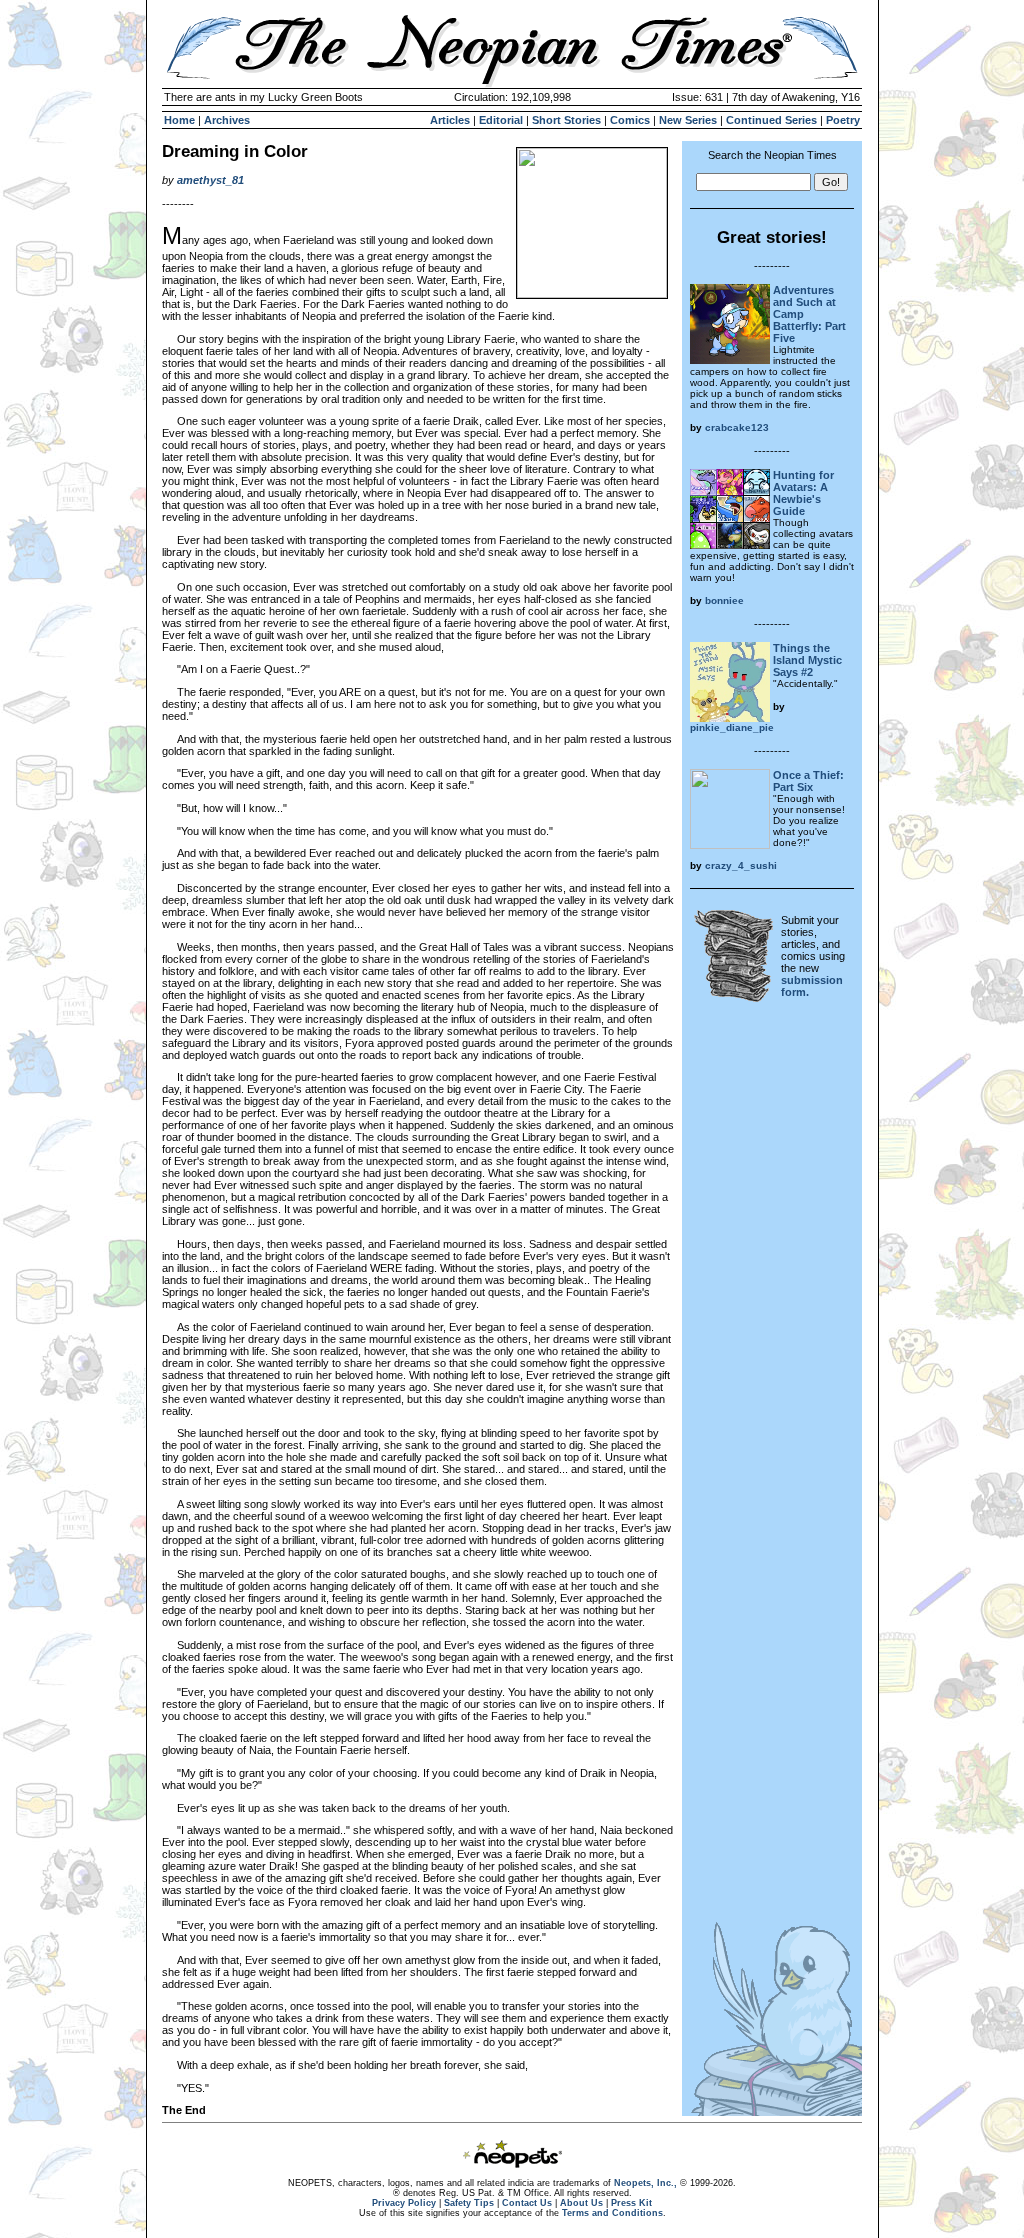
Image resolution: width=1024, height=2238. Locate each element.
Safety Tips (469, 2203)
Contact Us (527, 2203)
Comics (630, 120)
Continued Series (771, 120)
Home (179, 120)
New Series (688, 120)
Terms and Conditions (612, 2213)
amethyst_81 (210, 180)
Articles (450, 120)
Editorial (501, 120)
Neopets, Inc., (645, 2183)
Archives (227, 120)
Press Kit (631, 2203)
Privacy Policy (404, 2203)
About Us (581, 2203)
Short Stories (566, 120)
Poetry (843, 120)
